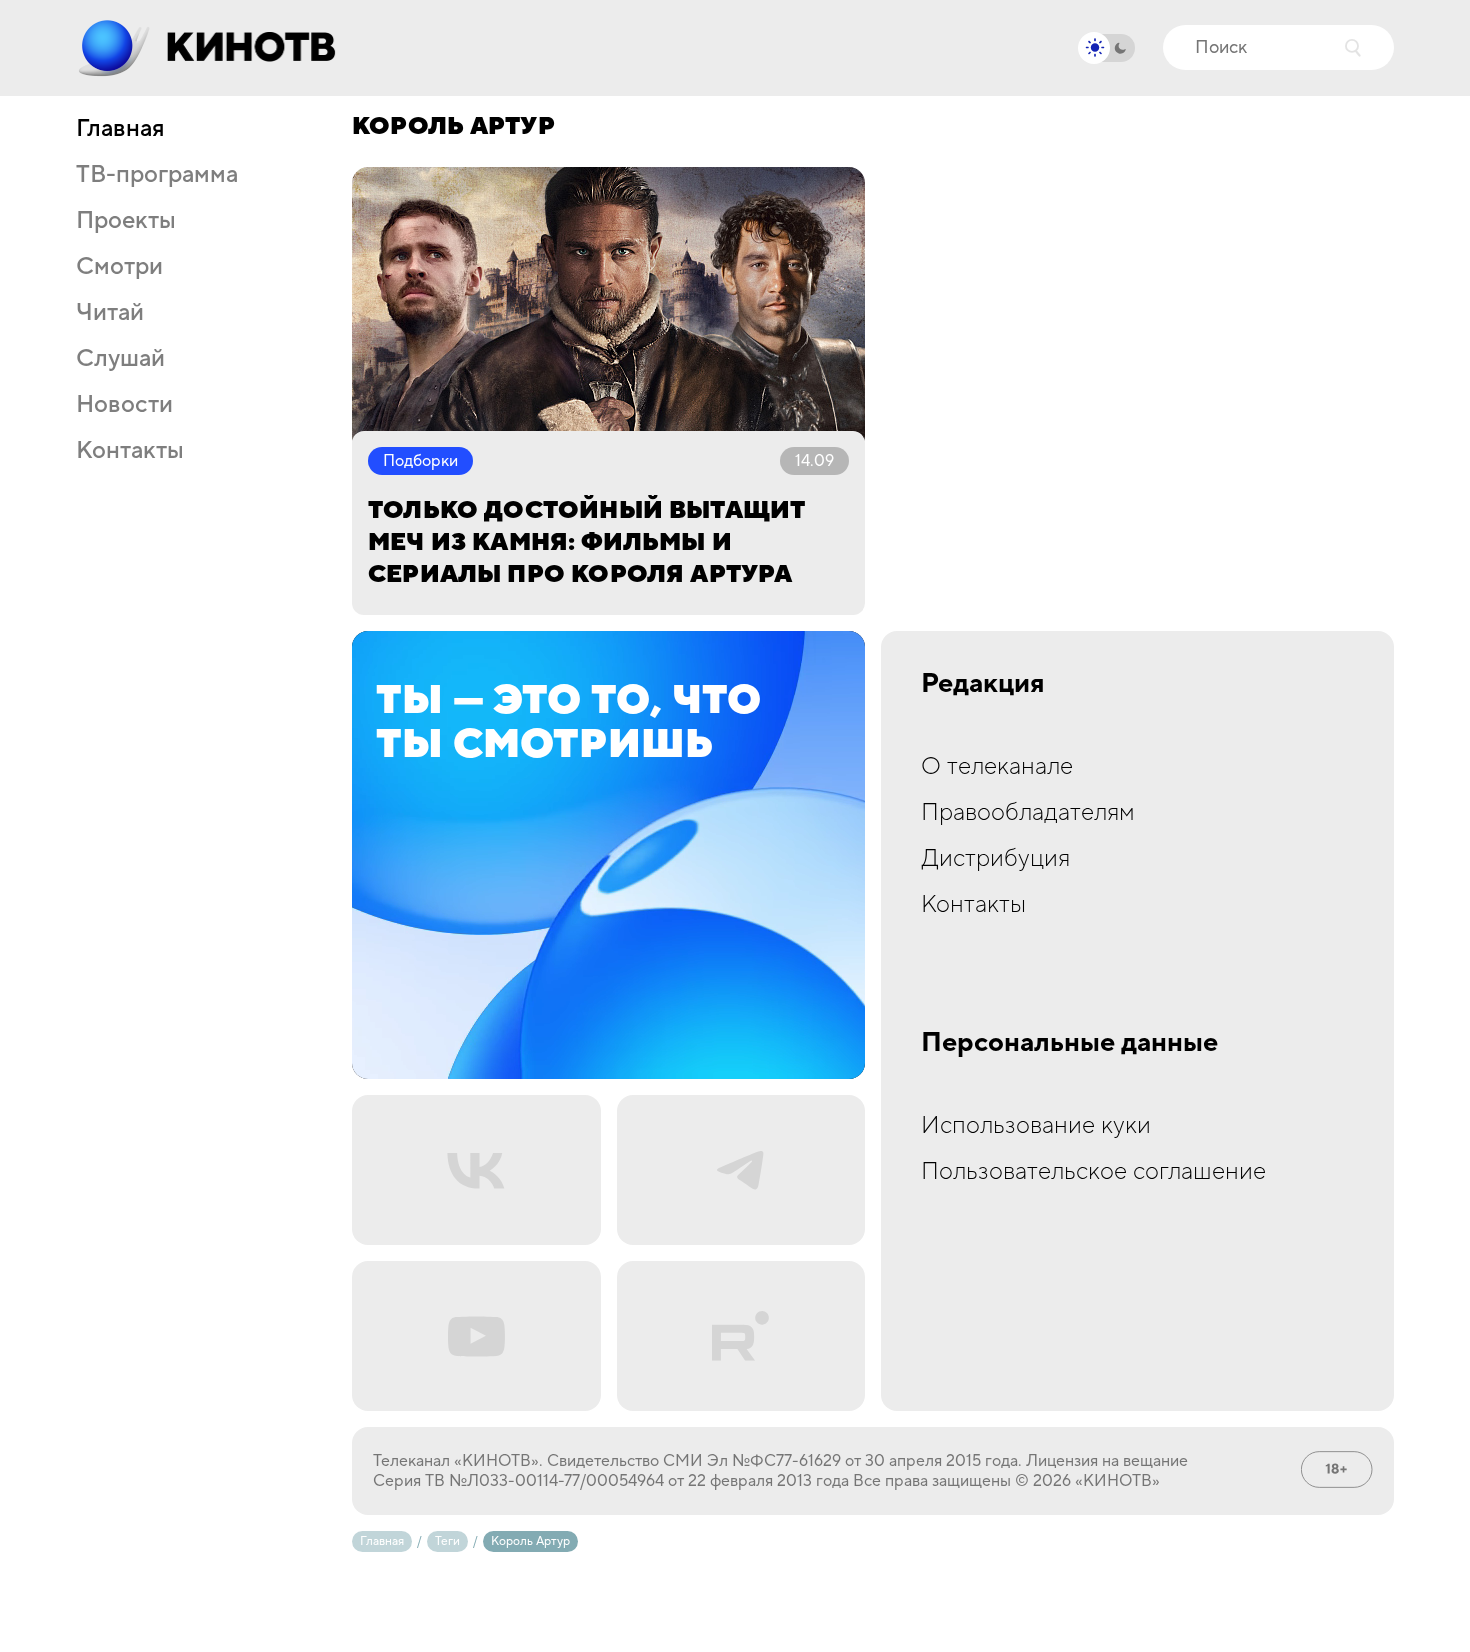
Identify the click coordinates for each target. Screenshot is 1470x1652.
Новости (124, 405)
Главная (120, 129)
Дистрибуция (995, 858)
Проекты (126, 221)
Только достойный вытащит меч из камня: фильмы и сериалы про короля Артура (586, 542)
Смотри (119, 267)
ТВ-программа (157, 175)
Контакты (130, 451)
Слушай (120, 359)
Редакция (983, 684)
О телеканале (997, 766)
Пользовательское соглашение (1093, 1171)
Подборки (420, 461)
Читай (110, 313)
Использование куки (1036, 1125)
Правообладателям (1028, 812)
